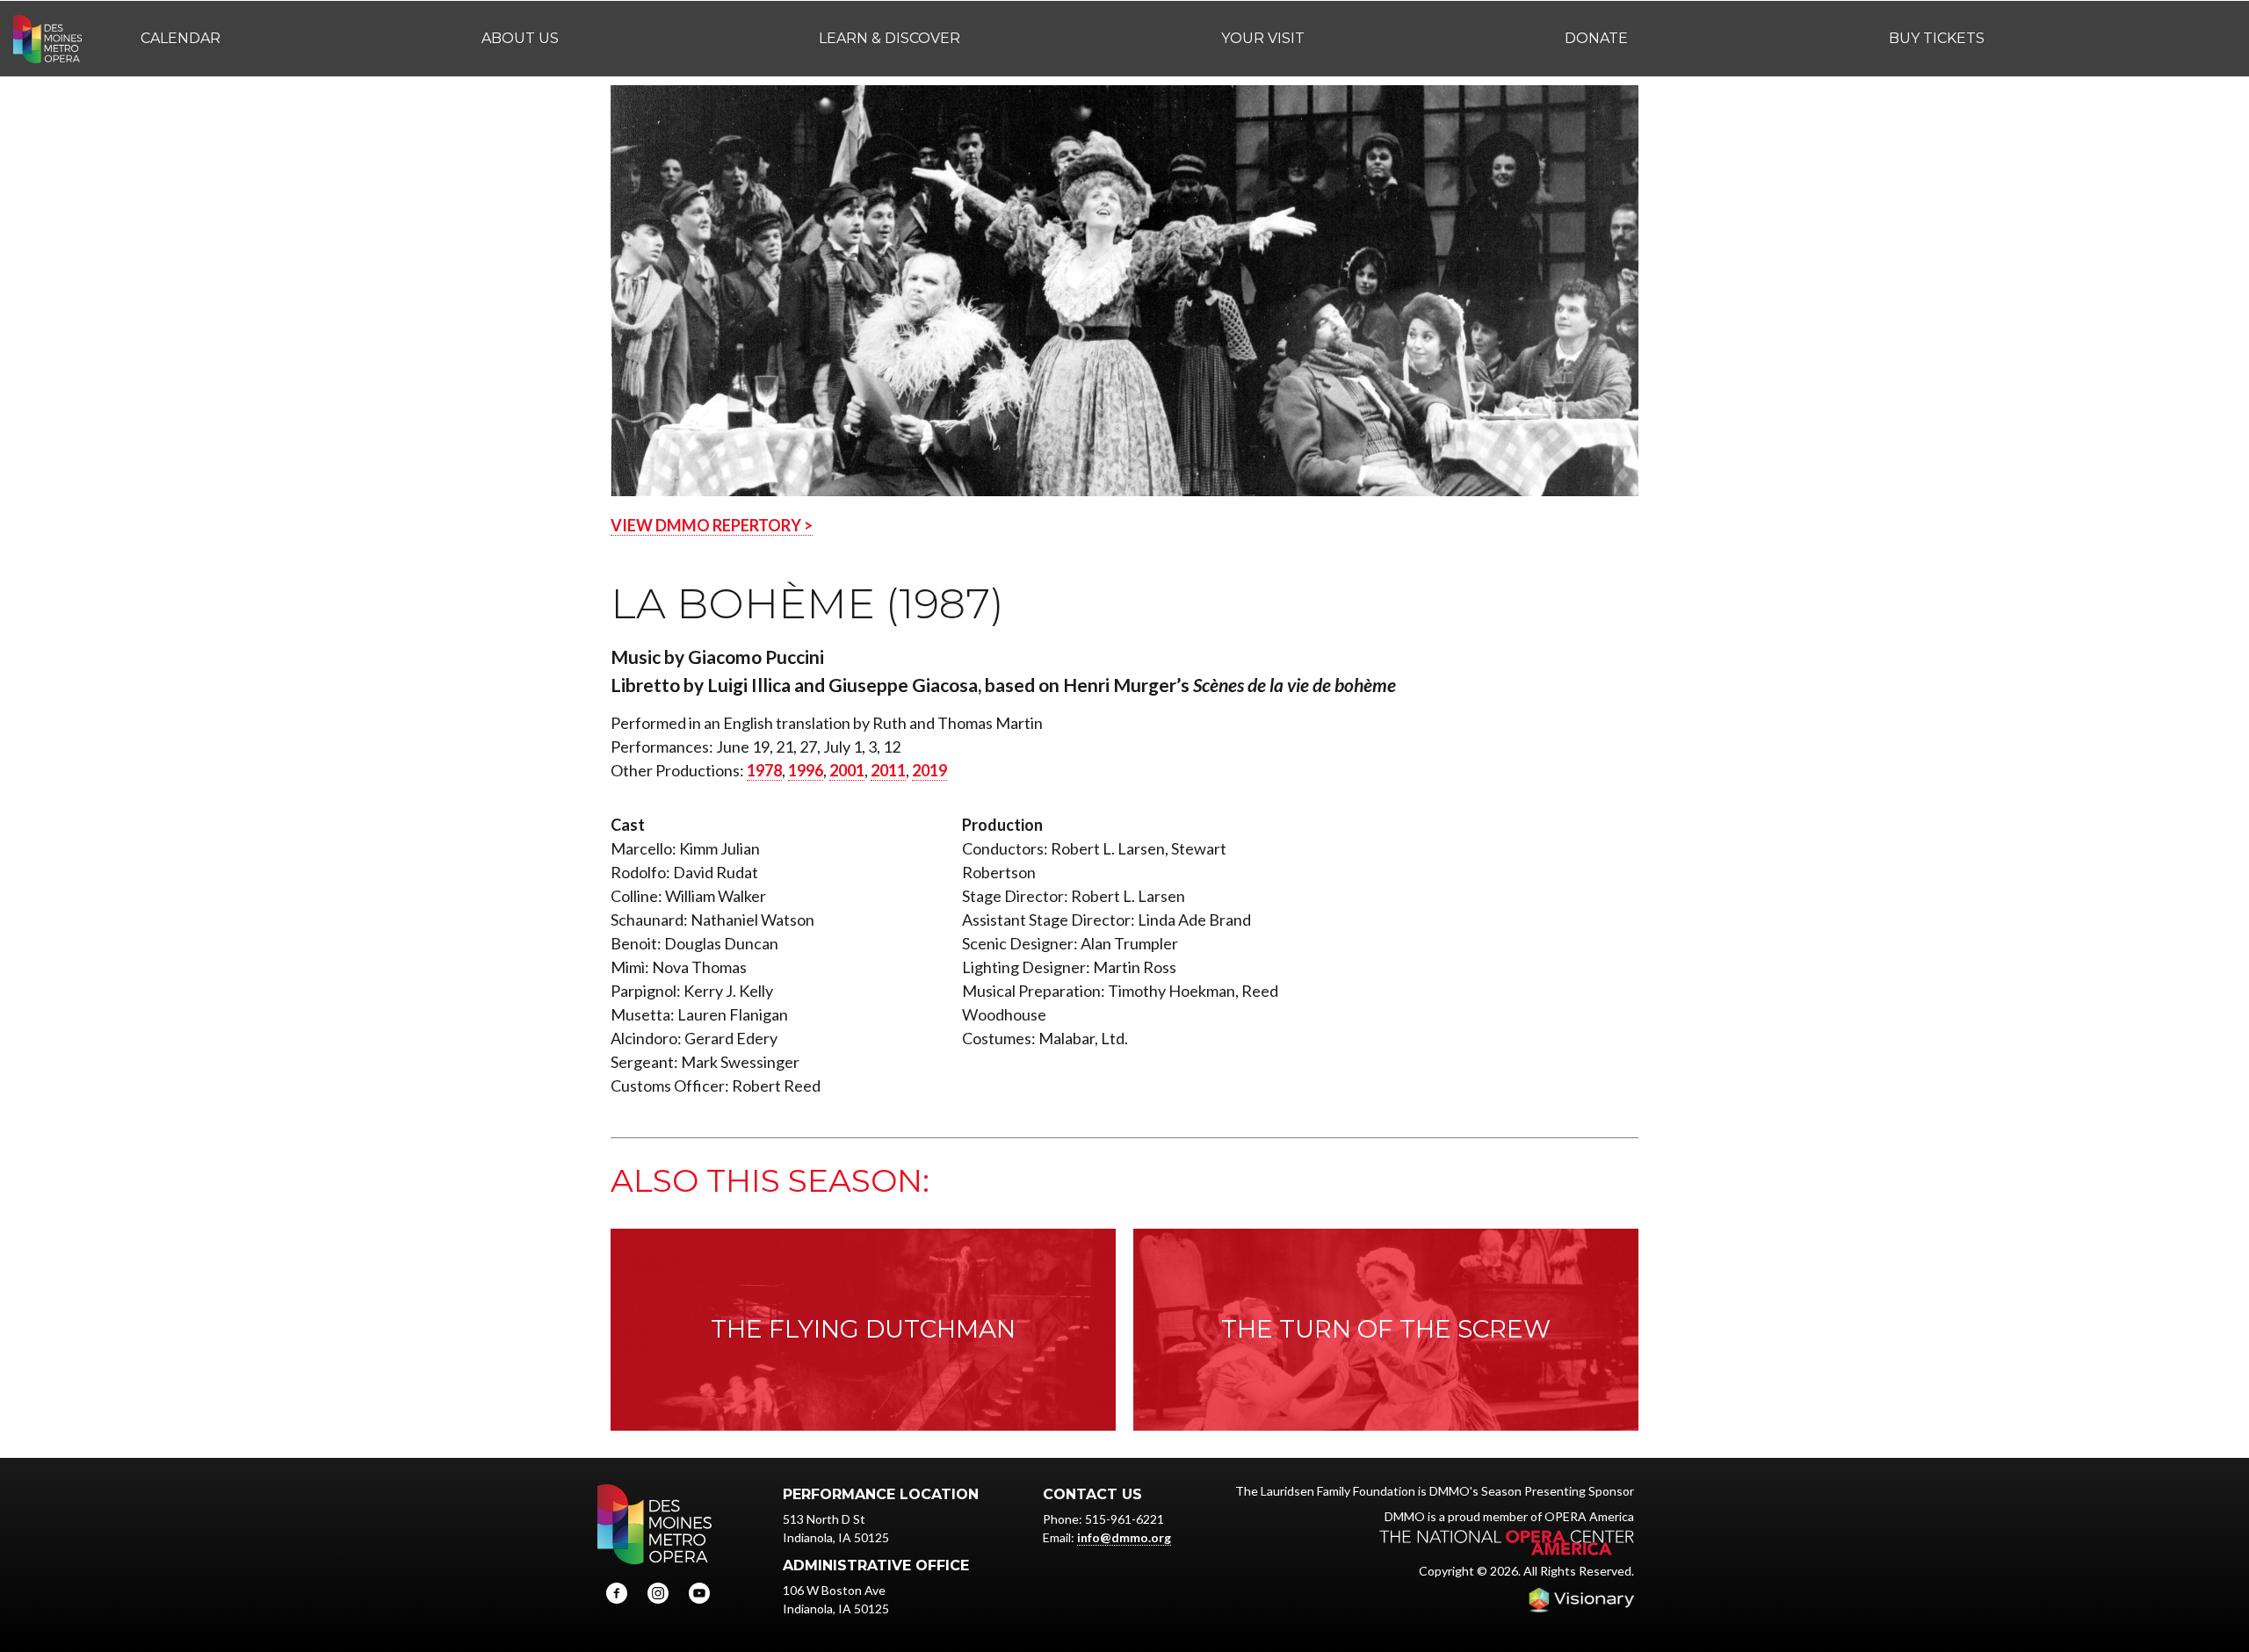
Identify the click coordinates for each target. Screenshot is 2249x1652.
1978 (764, 770)
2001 (847, 770)
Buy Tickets (1937, 38)
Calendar (181, 38)
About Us (520, 38)
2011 (888, 770)
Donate (1596, 38)
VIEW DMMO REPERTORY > (712, 525)
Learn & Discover (889, 38)
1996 (806, 770)
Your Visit (1263, 38)
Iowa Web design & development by (1581, 1600)
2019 (929, 770)
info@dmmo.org (1124, 1537)
